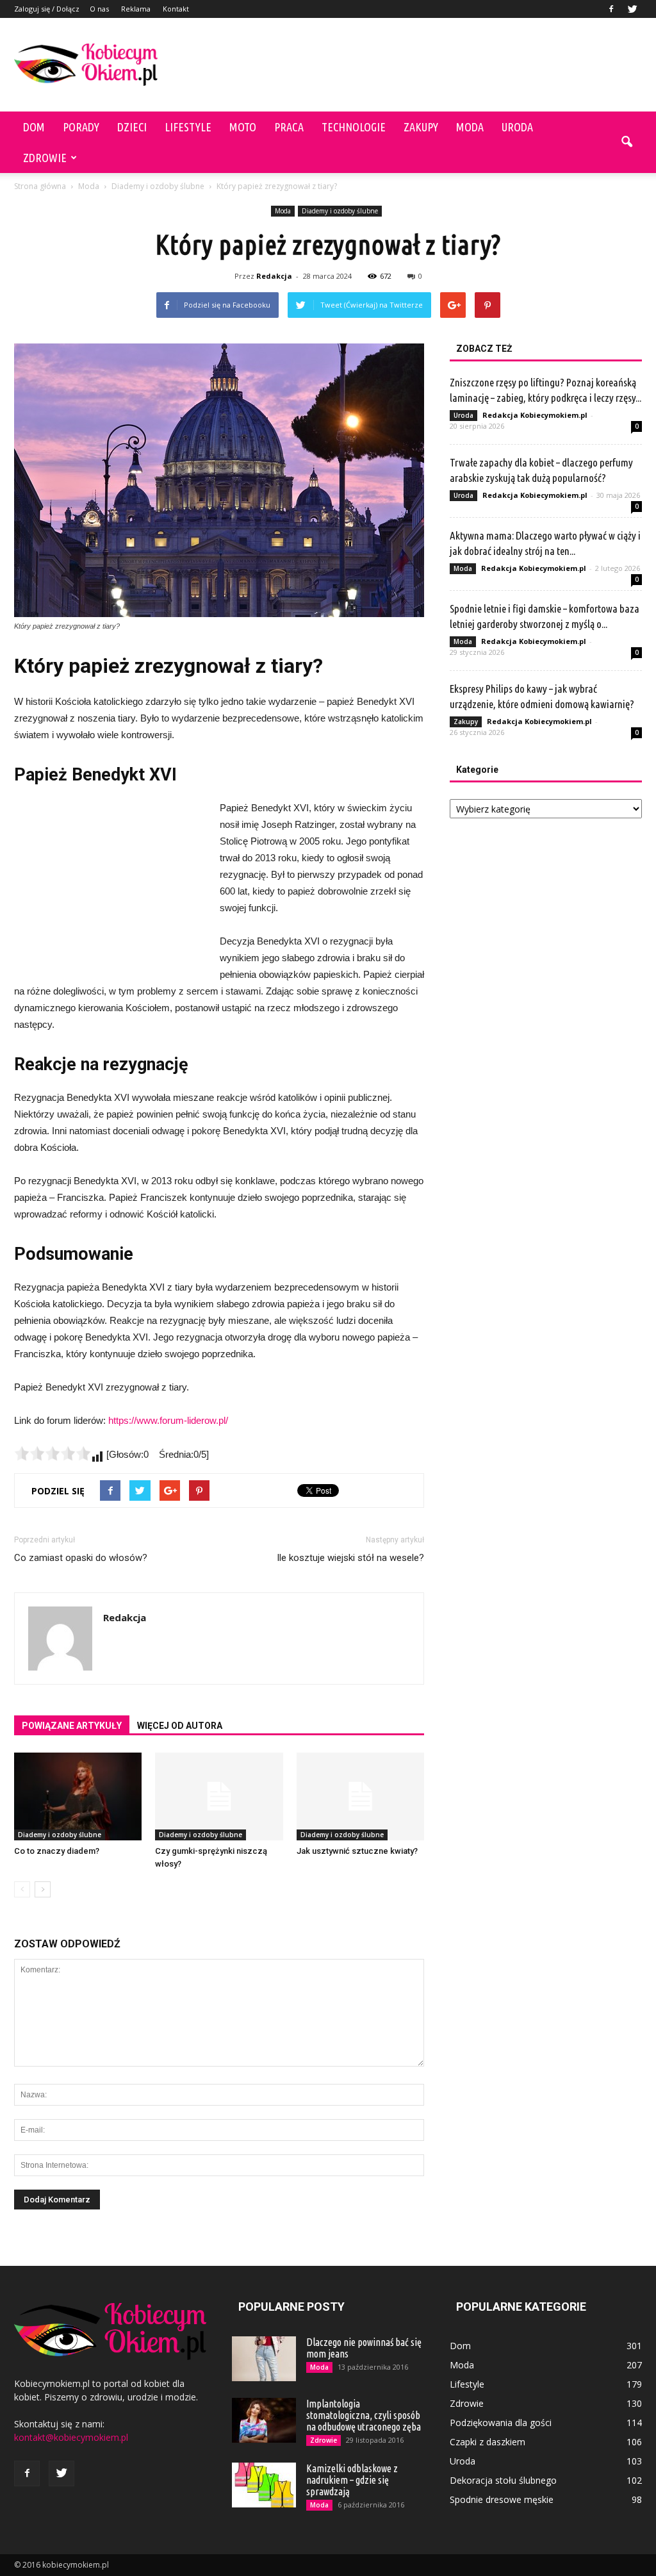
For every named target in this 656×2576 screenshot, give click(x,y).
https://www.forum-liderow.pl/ (168, 1420)
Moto (243, 127)
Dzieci (132, 127)
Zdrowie (45, 158)
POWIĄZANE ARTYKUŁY (72, 1726)
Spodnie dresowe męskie (502, 2499)
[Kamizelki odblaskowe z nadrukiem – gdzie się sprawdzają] (264, 2485)
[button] (627, 142)
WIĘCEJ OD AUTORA (180, 1726)
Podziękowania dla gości (501, 2423)
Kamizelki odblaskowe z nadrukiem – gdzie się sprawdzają (352, 2480)
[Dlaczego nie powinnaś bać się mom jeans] (264, 2359)
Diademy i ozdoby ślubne (340, 211)
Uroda (517, 127)
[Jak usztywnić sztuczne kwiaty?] (360, 1796)
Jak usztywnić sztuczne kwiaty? (357, 1851)
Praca (289, 127)
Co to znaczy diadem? (57, 1851)
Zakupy (421, 127)
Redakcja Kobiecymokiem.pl (535, 415)
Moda (470, 127)
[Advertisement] (409, 65)
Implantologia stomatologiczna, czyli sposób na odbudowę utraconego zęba (364, 2415)
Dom (34, 127)
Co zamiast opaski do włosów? (81, 1558)
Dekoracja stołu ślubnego (503, 2480)
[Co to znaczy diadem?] (78, 1796)
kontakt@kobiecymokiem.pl (71, 2437)
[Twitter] (632, 9)
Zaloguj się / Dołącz (47, 9)
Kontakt (176, 9)
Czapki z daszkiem (488, 2442)
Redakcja (274, 276)
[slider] (53, 1453)
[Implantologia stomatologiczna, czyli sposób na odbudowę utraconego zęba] (264, 2420)
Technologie (354, 127)
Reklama (136, 9)
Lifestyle (188, 127)
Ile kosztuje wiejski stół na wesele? (350, 1558)
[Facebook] (611, 9)
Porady (81, 127)
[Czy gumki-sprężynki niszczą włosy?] (219, 1796)
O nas (99, 9)
